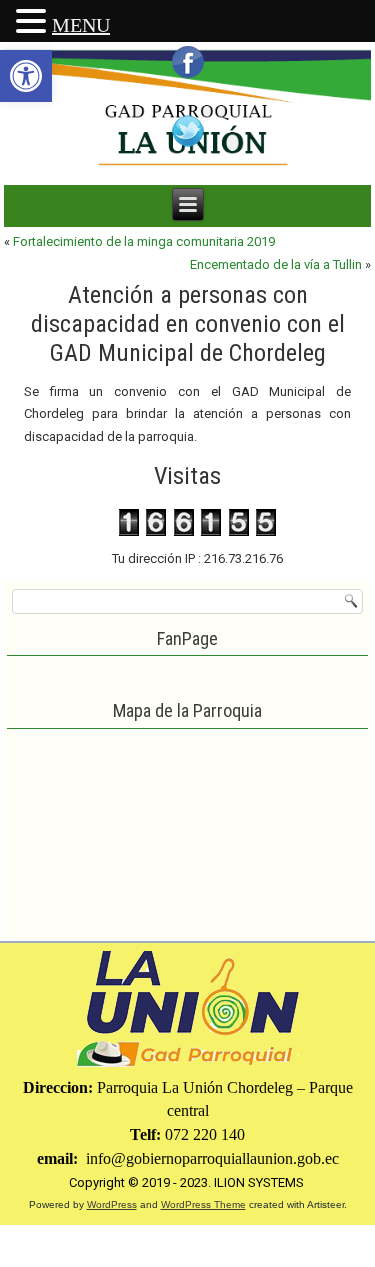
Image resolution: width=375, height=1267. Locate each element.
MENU (81, 25)
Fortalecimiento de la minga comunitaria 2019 (144, 241)
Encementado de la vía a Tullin (276, 264)
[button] (26, 76)
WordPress (112, 1204)
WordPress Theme (203, 1204)
